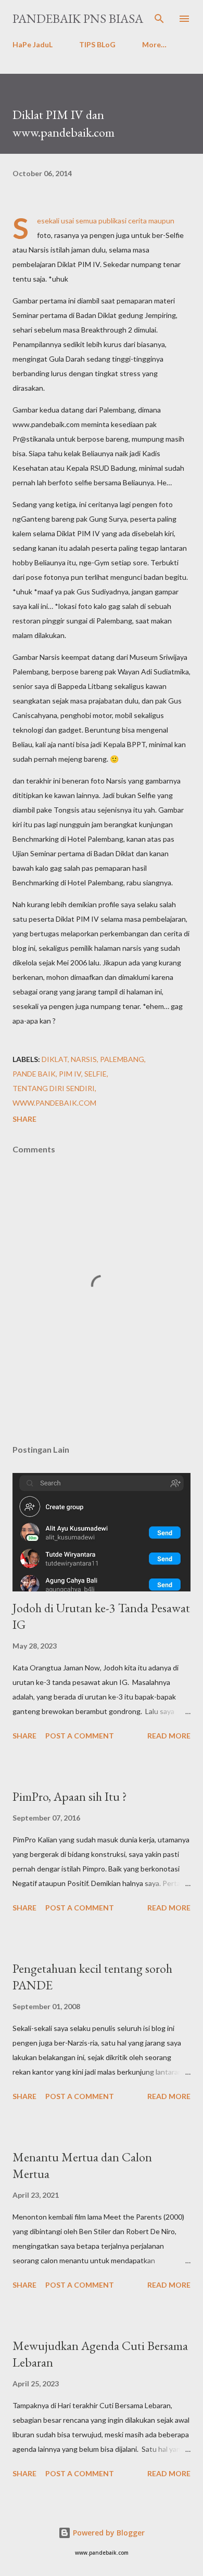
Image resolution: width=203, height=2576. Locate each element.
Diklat (55, 1059)
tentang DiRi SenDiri (54, 1088)
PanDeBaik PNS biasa (78, 18)
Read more (169, 1736)
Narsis (84, 1059)
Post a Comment (80, 1736)
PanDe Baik (34, 1074)
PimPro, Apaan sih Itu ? (70, 1796)
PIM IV (70, 1074)
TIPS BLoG (97, 44)
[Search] (159, 19)
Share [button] (24, 1119)
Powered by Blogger (108, 2533)
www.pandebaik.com (54, 1103)
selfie (96, 1074)
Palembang (122, 1059)
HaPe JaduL (33, 44)
